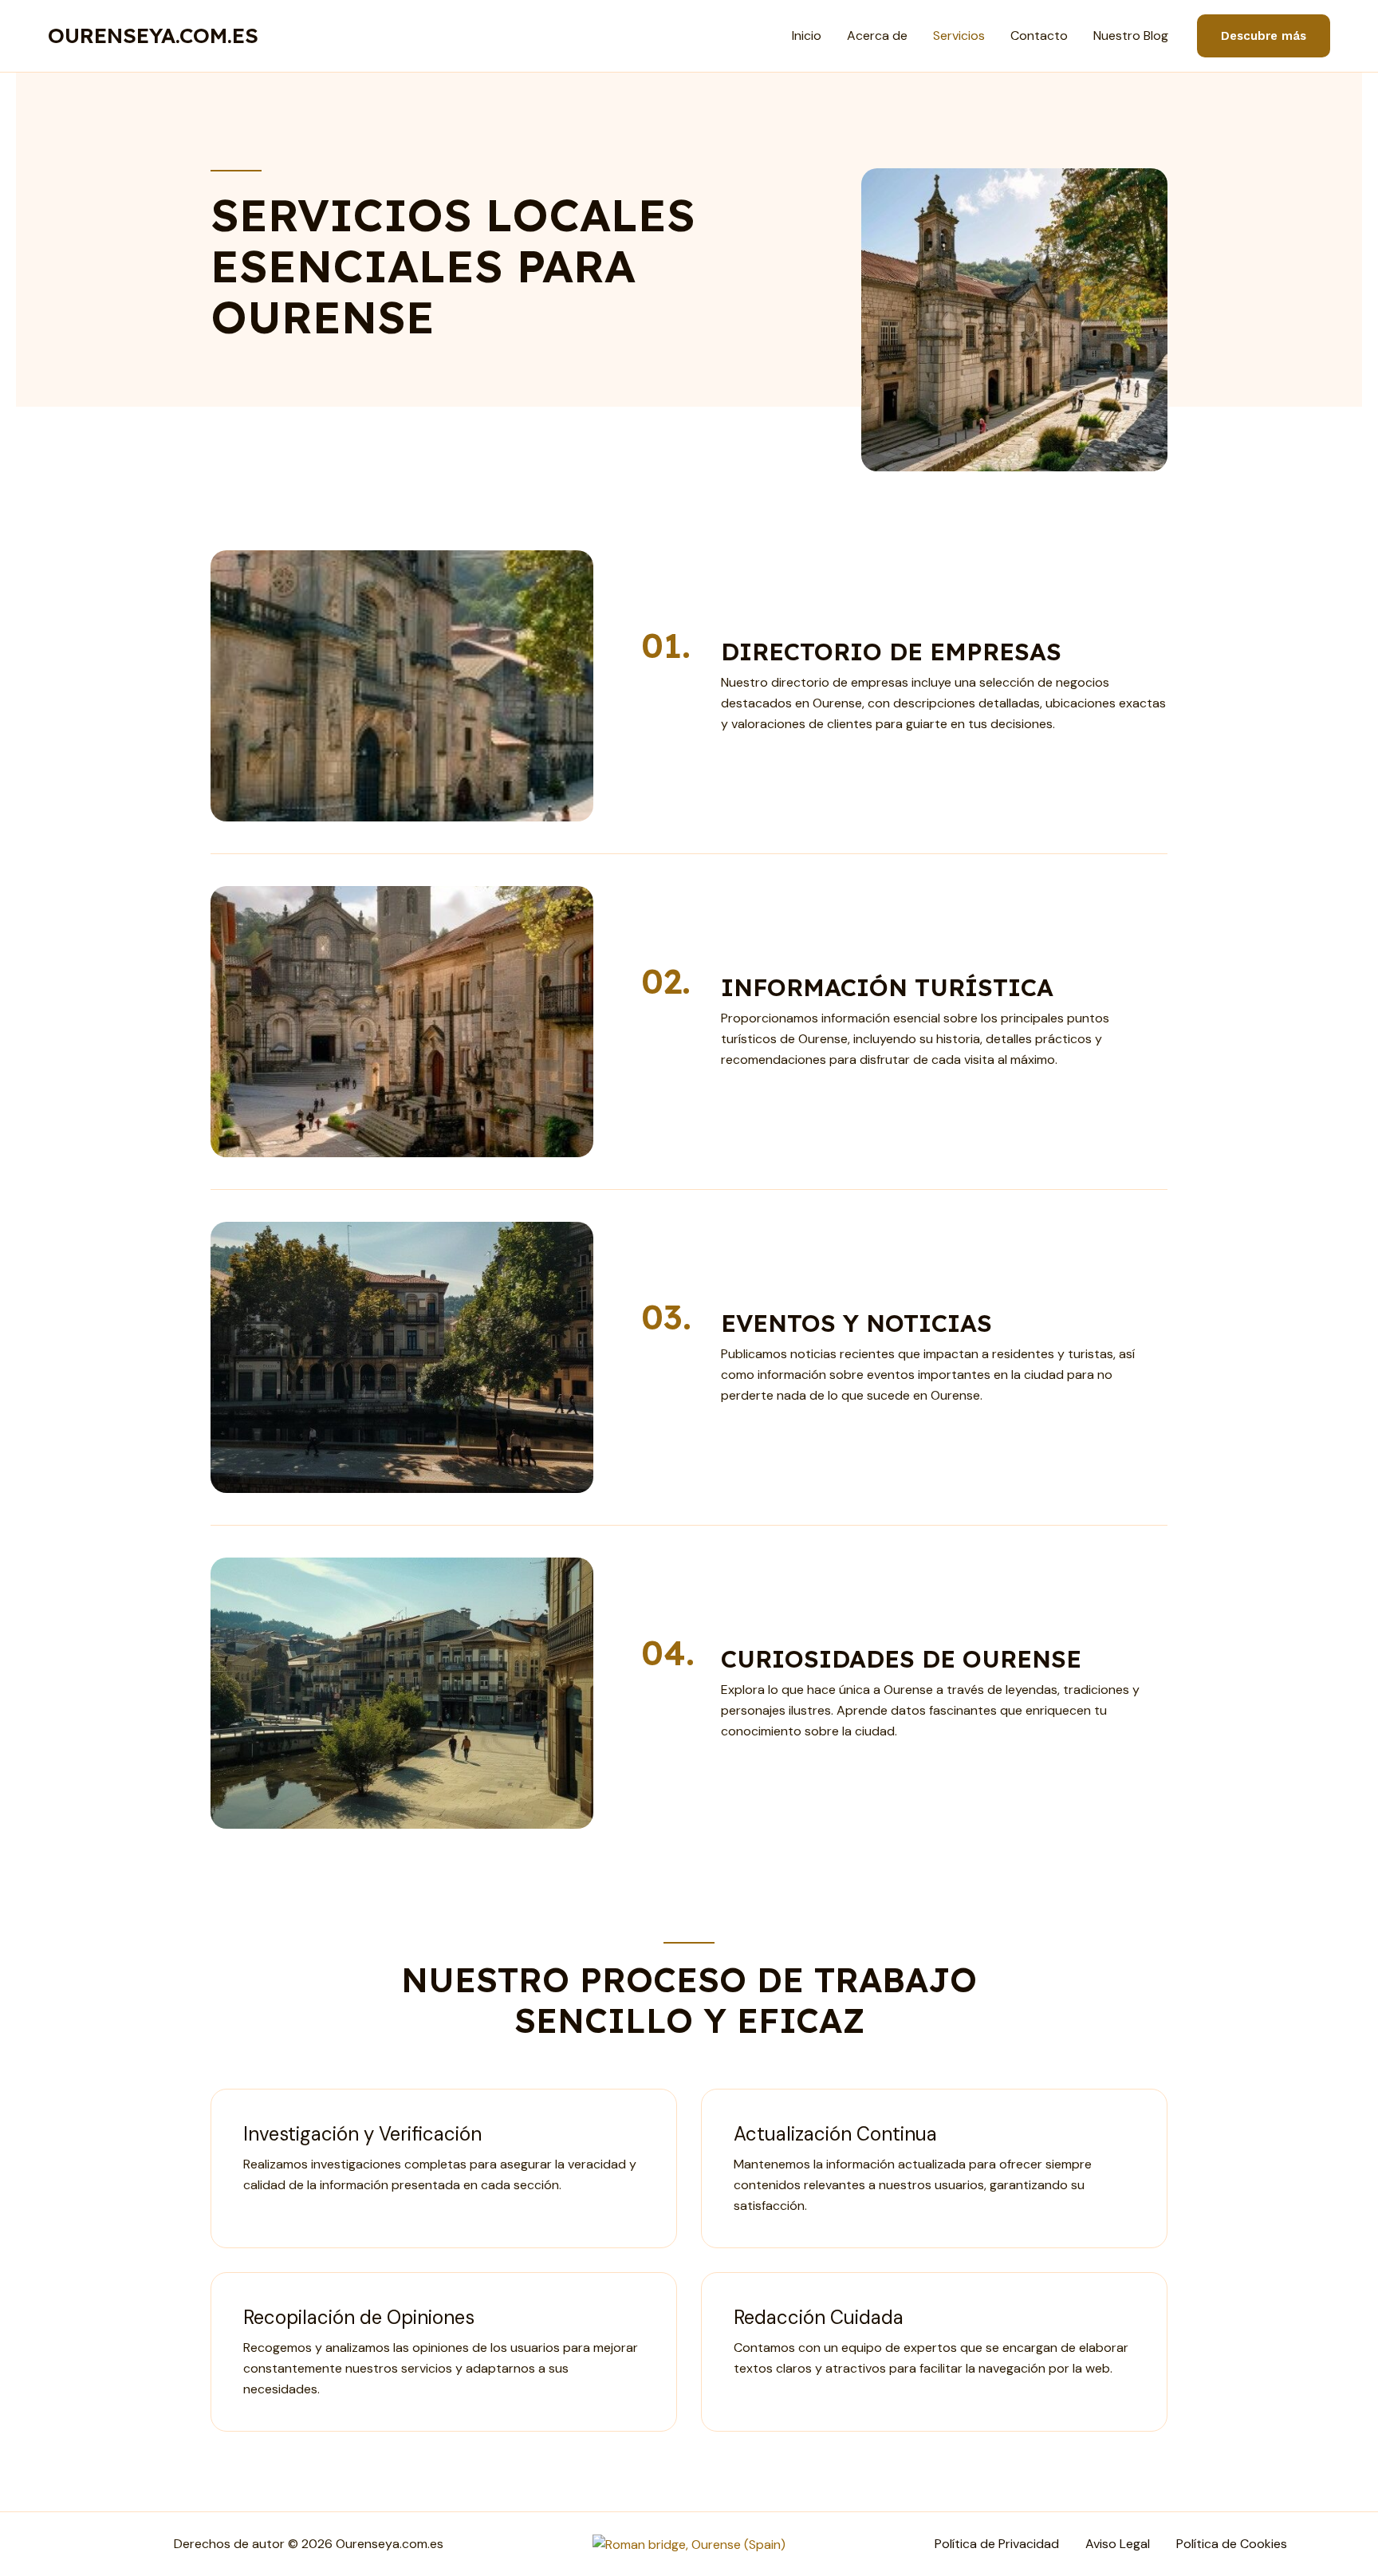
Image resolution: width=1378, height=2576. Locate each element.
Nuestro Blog (1131, 35)
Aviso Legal (1118, 2544)
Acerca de (877, 35)
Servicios (959, 35)
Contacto (1039, 35)
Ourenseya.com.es (153, 35)
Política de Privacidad (997, 2544)
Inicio (807, 35)
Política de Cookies (1232, 2544)
